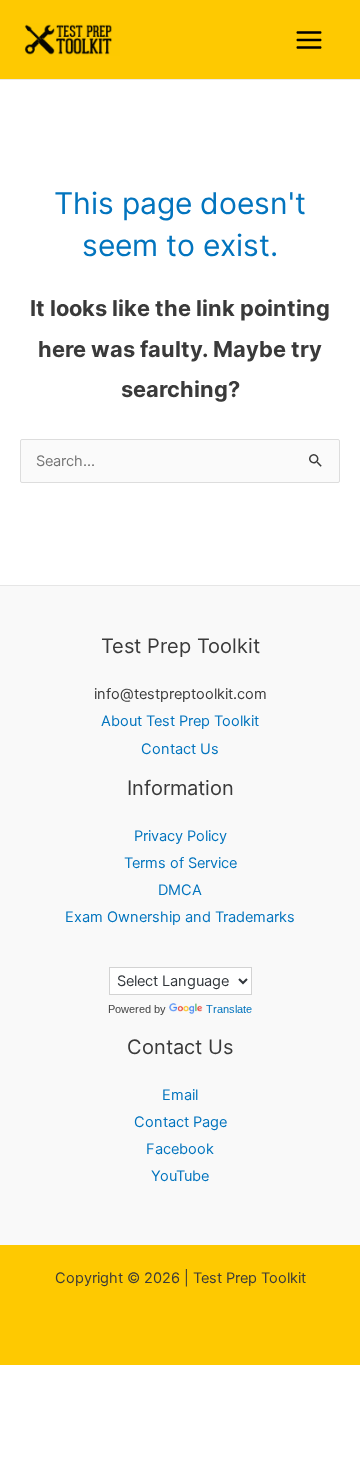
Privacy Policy (180, 836)
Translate (229, 1009)
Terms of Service (180, 863)
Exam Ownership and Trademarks (180, 917)
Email (180, 1095)
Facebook (180, 1149)
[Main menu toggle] (309, 40)
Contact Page (180, 1122)
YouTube (180, 1176)
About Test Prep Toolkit (180, 721)
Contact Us (180, 749)
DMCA (180, 890)
